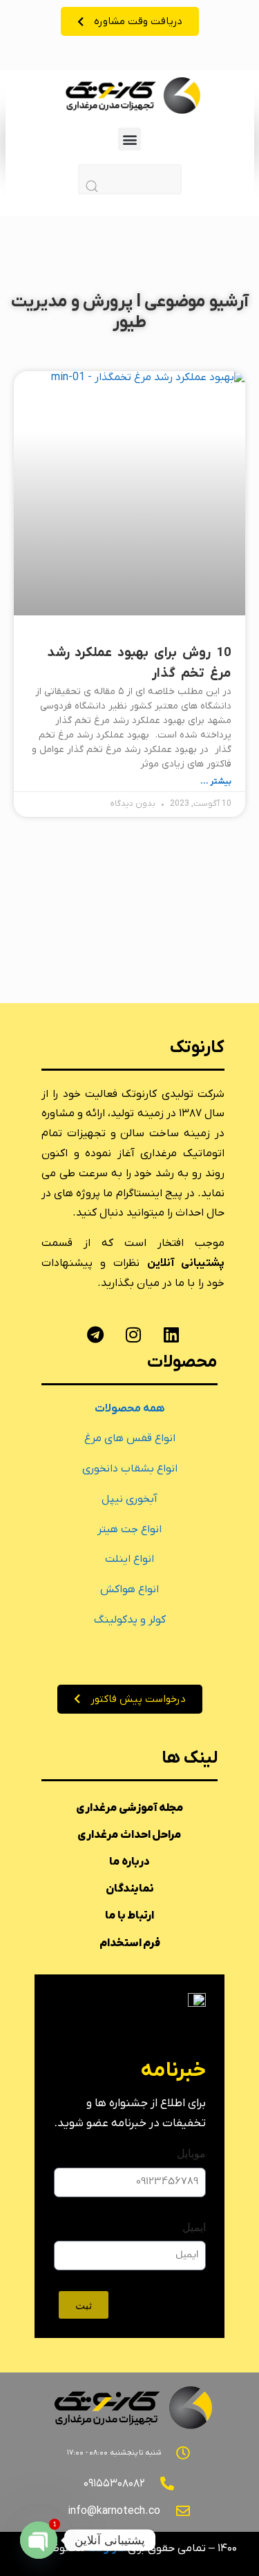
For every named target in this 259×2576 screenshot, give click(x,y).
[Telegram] (95, 1335)
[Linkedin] (171, 1335)
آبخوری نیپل (129, 1499)
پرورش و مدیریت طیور (79, 312)
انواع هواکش (129, 1589)
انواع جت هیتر (129, 1529)
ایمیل (194, 2227)
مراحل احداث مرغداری (129, 1835)
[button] (129, 139)
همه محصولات (130, 1409)
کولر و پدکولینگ (130, 1620)
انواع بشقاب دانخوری (130, 1469)
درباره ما (129, 1862)
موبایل (191, 2153)
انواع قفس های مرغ (130, 1438)
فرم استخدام (130, 1943)
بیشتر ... (216, 782)
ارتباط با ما (129, 1916)
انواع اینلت (129, 1559)
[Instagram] (133, 1335)
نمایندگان (130, 1889)
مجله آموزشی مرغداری (130, 1808)
